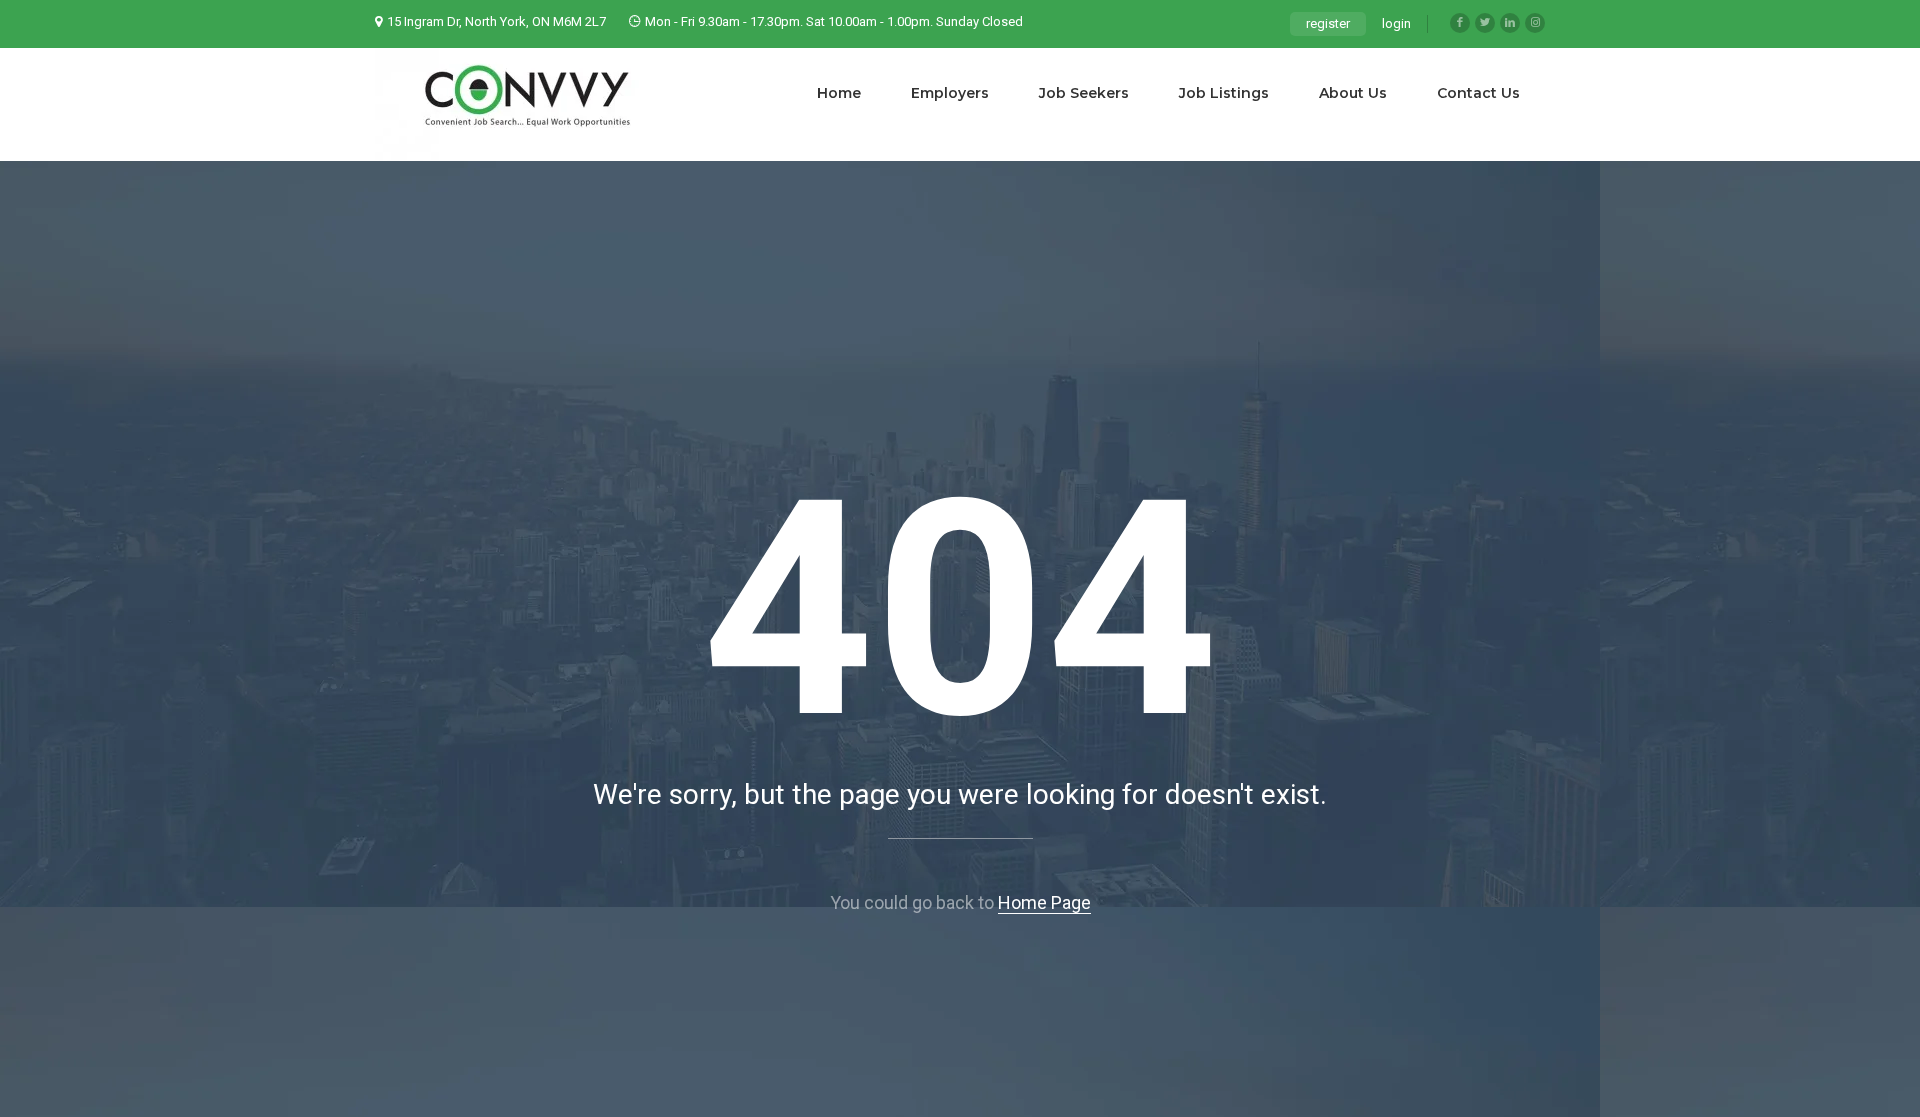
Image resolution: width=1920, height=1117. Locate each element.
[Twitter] (1485, 23)
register (1328, 23)
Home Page (1044, 902)
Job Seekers (1084, 93)
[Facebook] (1460, 23)
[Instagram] (1535, 23)
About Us (1353, 93)
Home (839, 93)
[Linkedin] (1510, 23)
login (1396, 23)
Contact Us (1478, 93)
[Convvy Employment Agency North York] (525, 104)
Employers (950, 93)
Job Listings (1224, 93)
